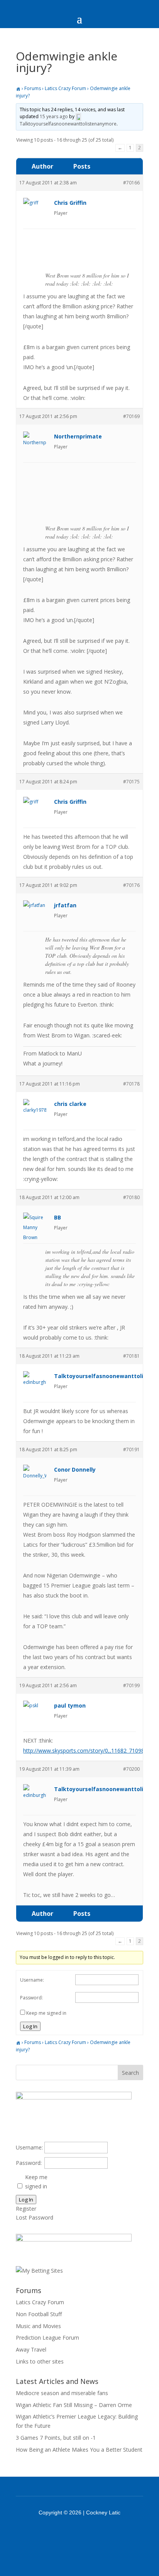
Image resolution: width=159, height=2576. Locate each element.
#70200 (131, 1769)
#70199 (131, 1685)
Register (26, 2209)
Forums (33, 88)
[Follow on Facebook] (69, 2534)
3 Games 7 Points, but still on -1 (56, 2438)
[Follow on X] (90, 2534)
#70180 (131, 1197)
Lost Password (35, 2217)
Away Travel (31, 2349)
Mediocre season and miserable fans (62, 2393)
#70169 (131, 416)
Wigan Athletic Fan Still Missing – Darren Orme (74, 2405)
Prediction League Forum (47, 2338)
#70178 (131, 1084)
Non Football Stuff (39, 2314)
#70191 (131, 1449)
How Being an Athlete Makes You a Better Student (79, 2450)
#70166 (131, 183)
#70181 (131, 1356)
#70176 (131, 885)
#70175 (131, 782)
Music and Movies (38, 2326)
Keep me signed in (46, 2013)
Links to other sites (40, 2361)
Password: (31, 1998)
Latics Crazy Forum (65, 88)
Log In (30, 2026)
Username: (32, 1980)
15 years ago (54, 116)
